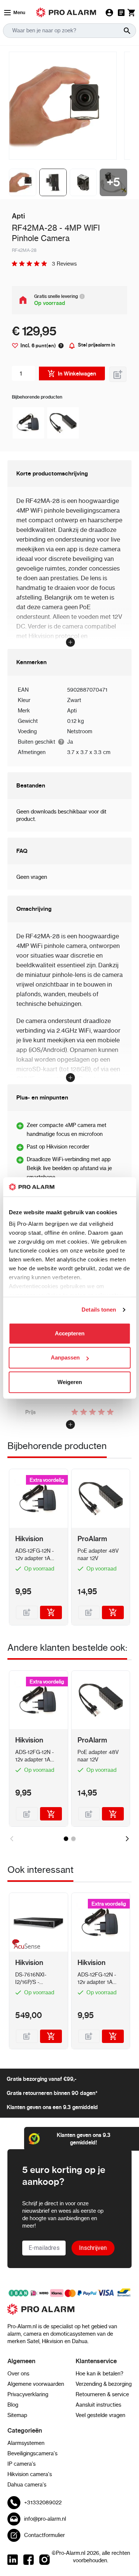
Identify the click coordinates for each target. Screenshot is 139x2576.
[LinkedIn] (13, 2560)
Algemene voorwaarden (36, 2384)
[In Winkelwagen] (51, 1612)
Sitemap (17, 2415)
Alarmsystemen (26, 2443)
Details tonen (99, 1310)
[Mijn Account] (109, 13)
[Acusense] (25, 1945)
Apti (72, 711)
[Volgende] (127, 1839)
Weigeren (70, 1382)
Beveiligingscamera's (32, 2453)
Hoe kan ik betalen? (100, 2374)
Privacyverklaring (28, 2394)
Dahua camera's (27, 2485)
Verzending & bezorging (104, 2384)
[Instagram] (44, 2560)
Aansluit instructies (98, 2405)
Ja (70, 742)
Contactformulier (44, 2535)
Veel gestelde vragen (100, 2415)
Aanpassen (65, 1358)
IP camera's (21, 2464)
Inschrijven (93, 2248)
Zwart (74, 700)
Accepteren (70, 1333)
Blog (13, 2405)
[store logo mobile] (66, 12)
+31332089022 (43, 2502)
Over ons (18, 2374)
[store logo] (69, 2313)
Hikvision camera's (30, 2474)
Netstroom (80, 731)
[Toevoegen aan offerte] (118, 374)
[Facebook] (29, 2560)
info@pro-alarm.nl (45, 2519)
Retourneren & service (102, 2394)
